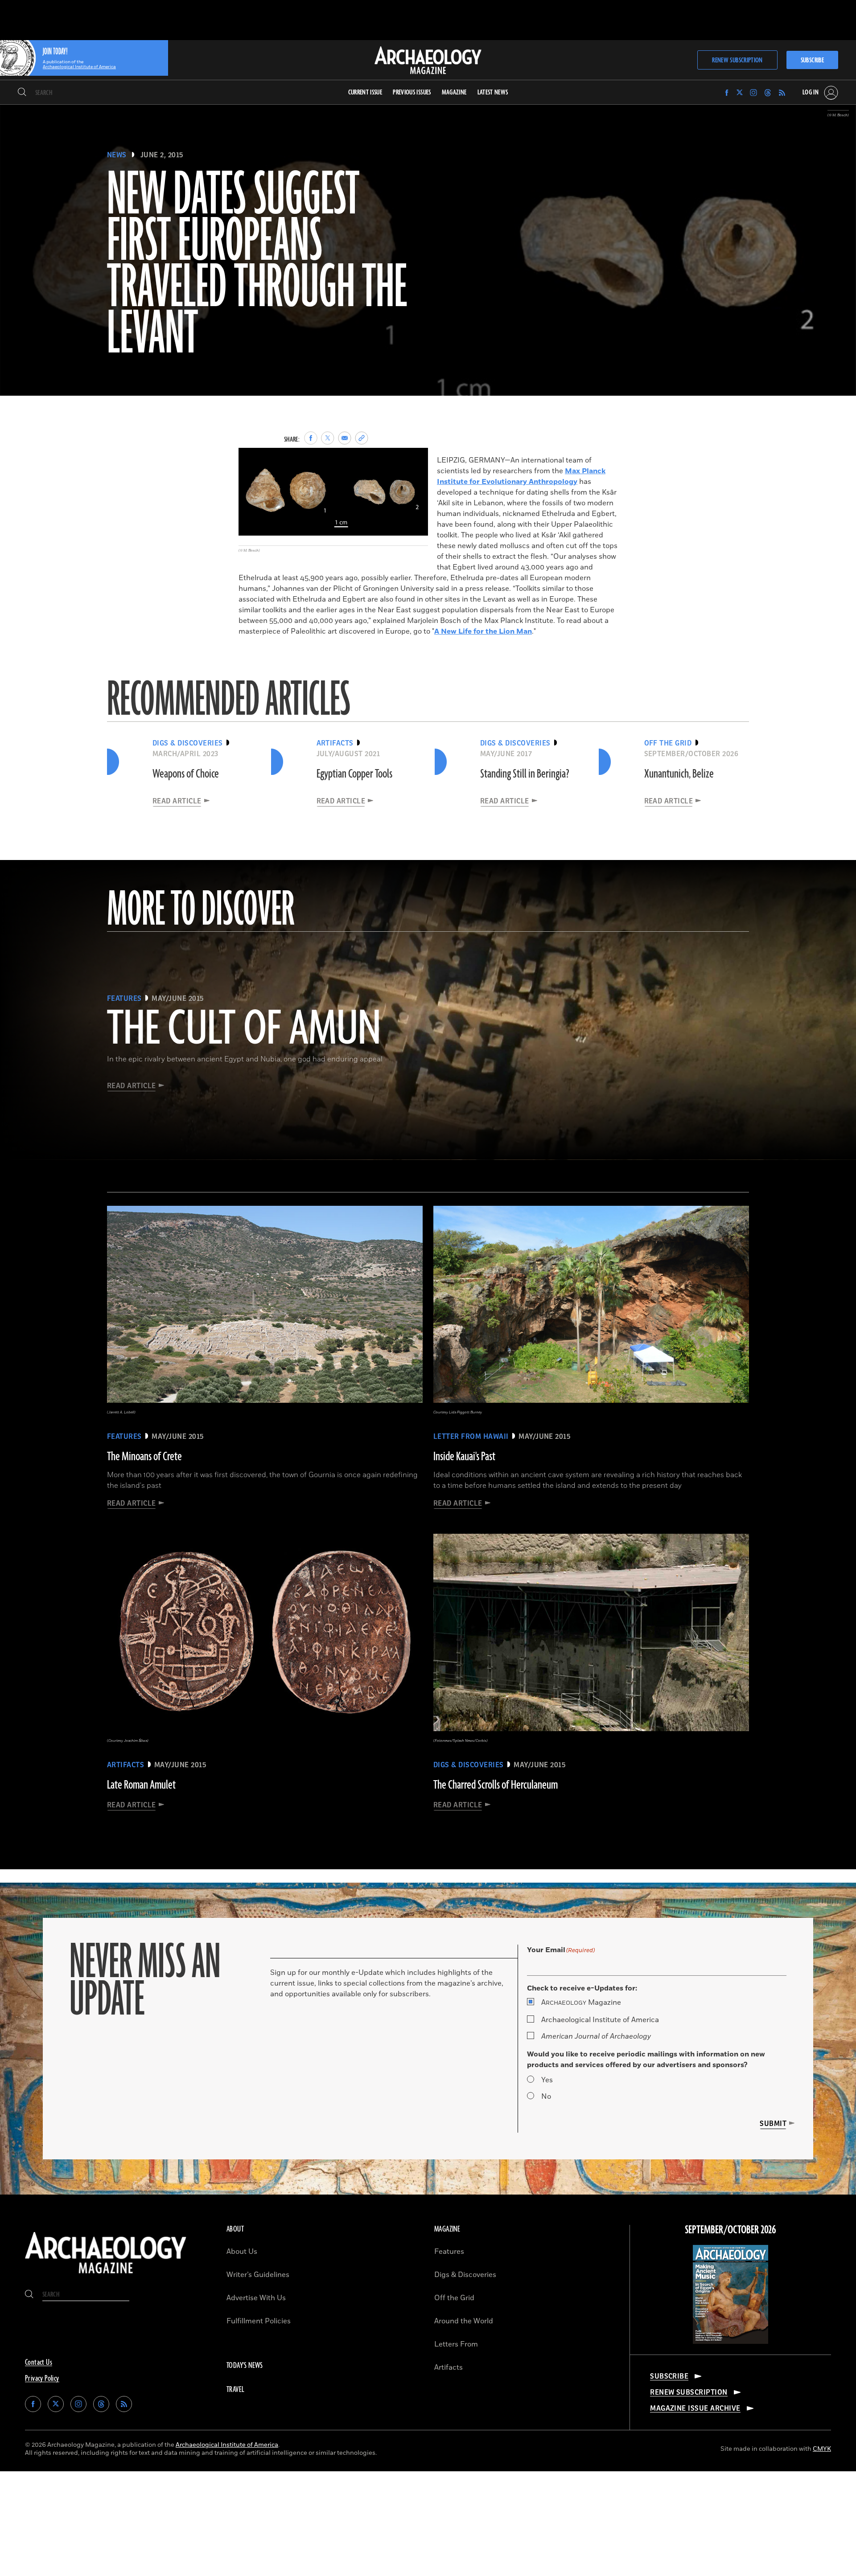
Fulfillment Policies (259, 2321)
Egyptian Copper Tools (354, 774)
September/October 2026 (730, 2230)
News (117, 155)
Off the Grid (454, 2298)
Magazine (581, 2003)
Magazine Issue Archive (695, 2408)
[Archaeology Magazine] (106, 2276)
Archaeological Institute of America (600, 2020)
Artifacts (449, 2367)
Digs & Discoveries (465, 2275)
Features (449, 2252)
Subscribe (812, 60)
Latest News (493, 92)
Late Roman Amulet (141, 1785)
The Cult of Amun (244, 1030)
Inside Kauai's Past (464, 1457)
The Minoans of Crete (144, 1457)
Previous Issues (412, 92)
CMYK (822, 2449)
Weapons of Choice (186, 774)
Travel (235, 2390)
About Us (242, 2252)
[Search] (22, 93)
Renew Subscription (737, 60)
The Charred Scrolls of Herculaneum (496, 1785)
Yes (547, 2080)
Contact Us (39, 2363)
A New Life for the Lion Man (483, 631)
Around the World (464, 2321)
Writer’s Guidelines (258, 2275)
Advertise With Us (256, 2298)
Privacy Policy (42, 2379)
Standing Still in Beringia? (525, 774)
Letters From (456, 2344)
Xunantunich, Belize (679, 774)
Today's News (245, 2366)
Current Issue (365, 92)
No (546, 2097)
